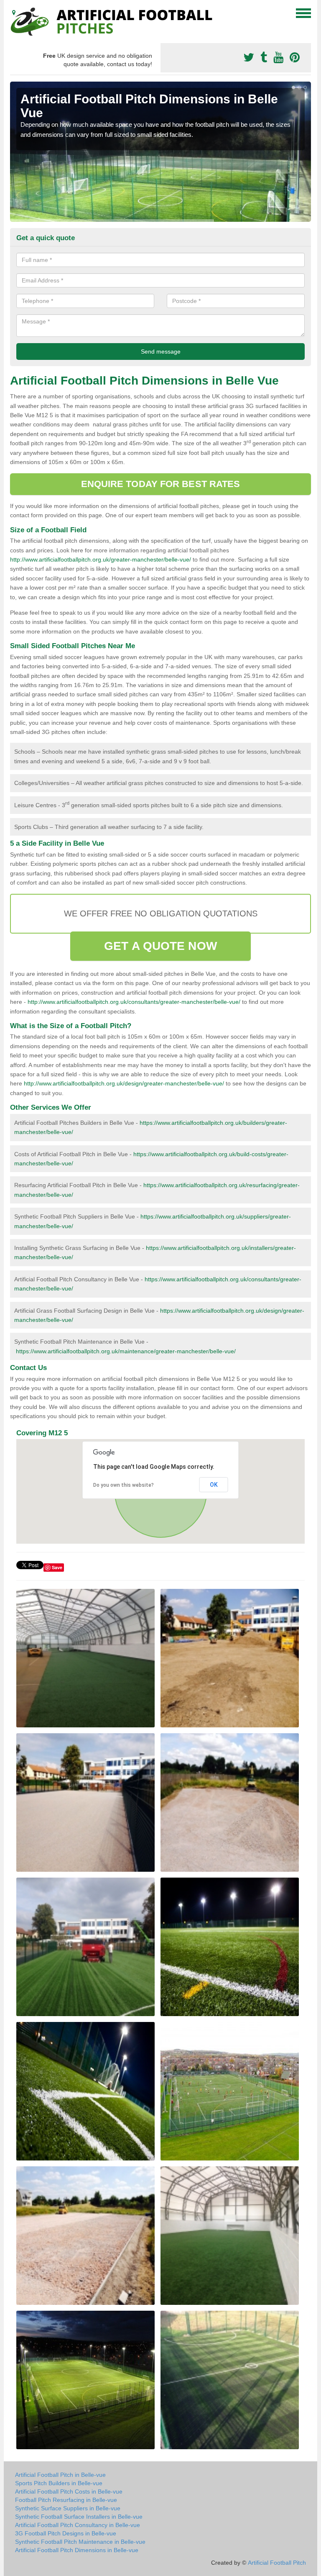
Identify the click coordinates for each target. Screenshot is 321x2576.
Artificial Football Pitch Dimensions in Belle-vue (77, 2550)
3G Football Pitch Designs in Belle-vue (66, 2533)
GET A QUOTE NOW (160, 946)
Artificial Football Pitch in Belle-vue (60, 2475)
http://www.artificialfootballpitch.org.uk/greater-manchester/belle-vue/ (101, 559)
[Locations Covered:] (14, 13)
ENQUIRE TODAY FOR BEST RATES (161, 484)
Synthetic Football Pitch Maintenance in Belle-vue (80, 2542)
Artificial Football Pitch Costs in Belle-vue (69, 2491)
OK (214, 1485)
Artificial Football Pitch (277, 2563)
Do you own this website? (124, 1485)
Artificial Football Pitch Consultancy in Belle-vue (78, 2525)
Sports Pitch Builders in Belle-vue (59, 2483)
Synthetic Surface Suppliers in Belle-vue (68, 2508)
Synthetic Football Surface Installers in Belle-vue (79, 2517)
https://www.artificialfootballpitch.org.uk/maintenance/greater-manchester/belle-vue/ (126, 1351)
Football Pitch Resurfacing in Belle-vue (66, 2500)
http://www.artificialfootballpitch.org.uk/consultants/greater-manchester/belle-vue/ (134, 1002)
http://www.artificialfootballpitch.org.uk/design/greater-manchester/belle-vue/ (124, 1083)
